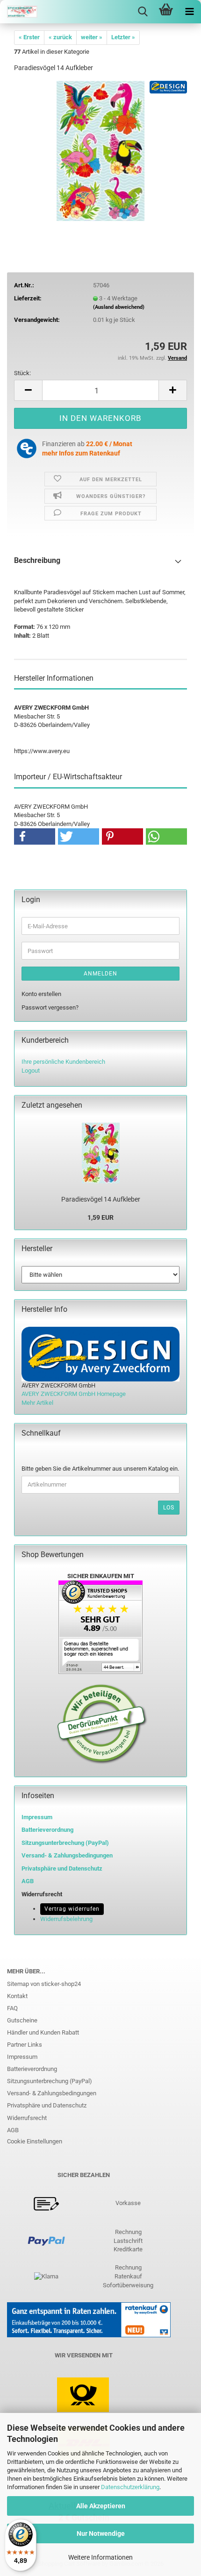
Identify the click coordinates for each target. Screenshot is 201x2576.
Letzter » (123, 37)
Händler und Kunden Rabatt (43, 2032)
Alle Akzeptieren (101, 2506)
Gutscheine (22, 2020)
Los (169, 1508)
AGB (13, 2130)
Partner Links (25, 2045)
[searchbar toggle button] (143, 12)
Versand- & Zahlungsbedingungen (52, 2093)
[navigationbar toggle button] (189, 12)
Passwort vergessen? (50, 1007)
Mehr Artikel (37, 1403)
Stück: (22, 373)
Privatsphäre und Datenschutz (47, 2105)
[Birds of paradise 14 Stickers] (100, 150)
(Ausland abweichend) (119, 307)
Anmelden (100, 974)
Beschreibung (37, 560)
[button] (28, 390)
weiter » (92, 37)
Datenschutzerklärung (130, 2487)
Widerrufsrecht (27, 2118)
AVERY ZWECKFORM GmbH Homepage (74, 1394)
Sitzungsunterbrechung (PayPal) (65, 1843)
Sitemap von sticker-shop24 (44, 1984)
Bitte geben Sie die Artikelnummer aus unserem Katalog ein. (100, 1469)
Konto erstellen (41, 994)
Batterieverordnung (32, 2069)
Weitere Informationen (100, 2557)
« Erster (29, 37)
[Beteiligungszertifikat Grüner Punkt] (102, 1724)
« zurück (60, 37)
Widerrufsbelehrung (66, 1919)
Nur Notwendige (101, 2533)
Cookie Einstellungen (35, 2141)
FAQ (12, 2008)
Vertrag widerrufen (72, 1909)
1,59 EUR (100, 1217)
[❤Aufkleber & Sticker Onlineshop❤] (19, 12)
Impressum (37, 1817)
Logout (31, 1071)
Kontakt (17, 1996)
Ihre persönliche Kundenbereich (63, 1062)
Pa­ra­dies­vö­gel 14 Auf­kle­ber (101, 1199)
